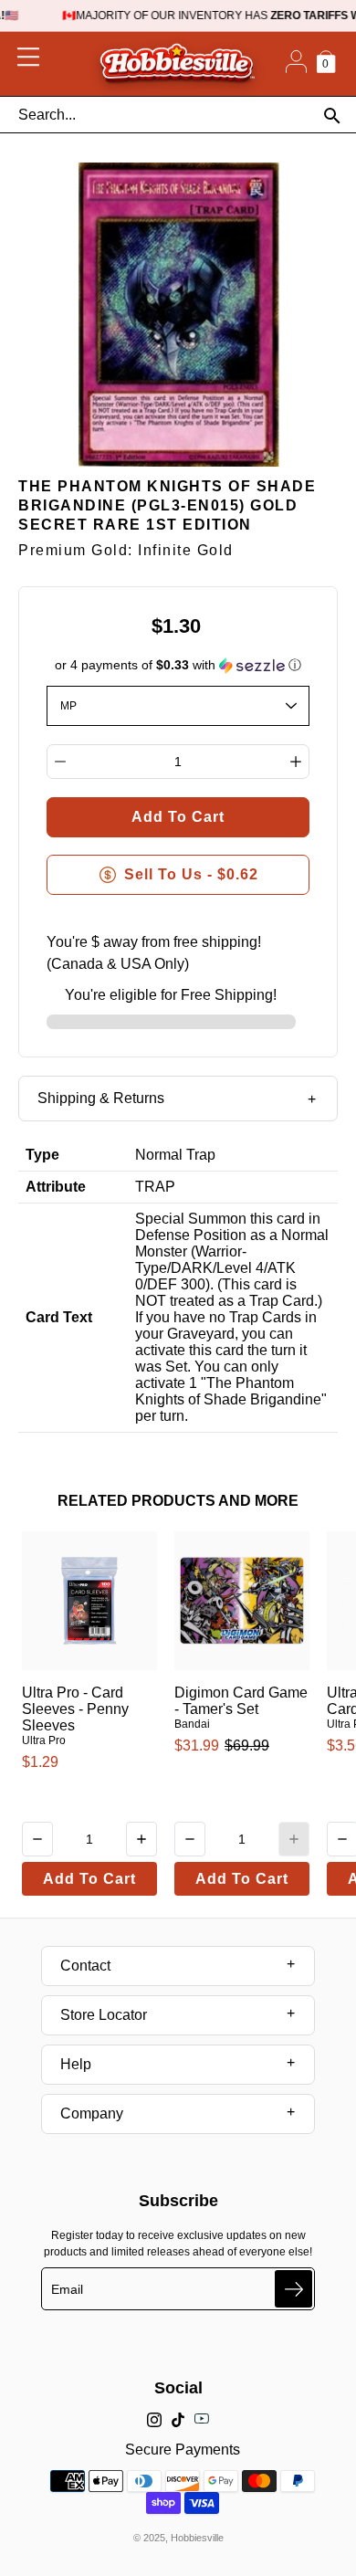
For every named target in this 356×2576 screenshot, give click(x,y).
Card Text (59, 1317)
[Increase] (296, 762)
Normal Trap (175, 1155)
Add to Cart (89, 1879)
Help (76, 2064)
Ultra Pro (44, 1740)
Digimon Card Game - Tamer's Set (241, 1701)
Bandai (192, 1724)
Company (92, 2113)
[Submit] (293, 2289)
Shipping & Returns (101, 1098)
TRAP (155, 1187)
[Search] (332, 116)
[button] (178, 665)
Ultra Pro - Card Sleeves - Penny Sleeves (75, 1709)
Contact (85, 1966)
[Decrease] (60, 762)
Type (42, 1155)
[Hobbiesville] (177, 64)
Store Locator (104, 2015)
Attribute (56, 1187)
